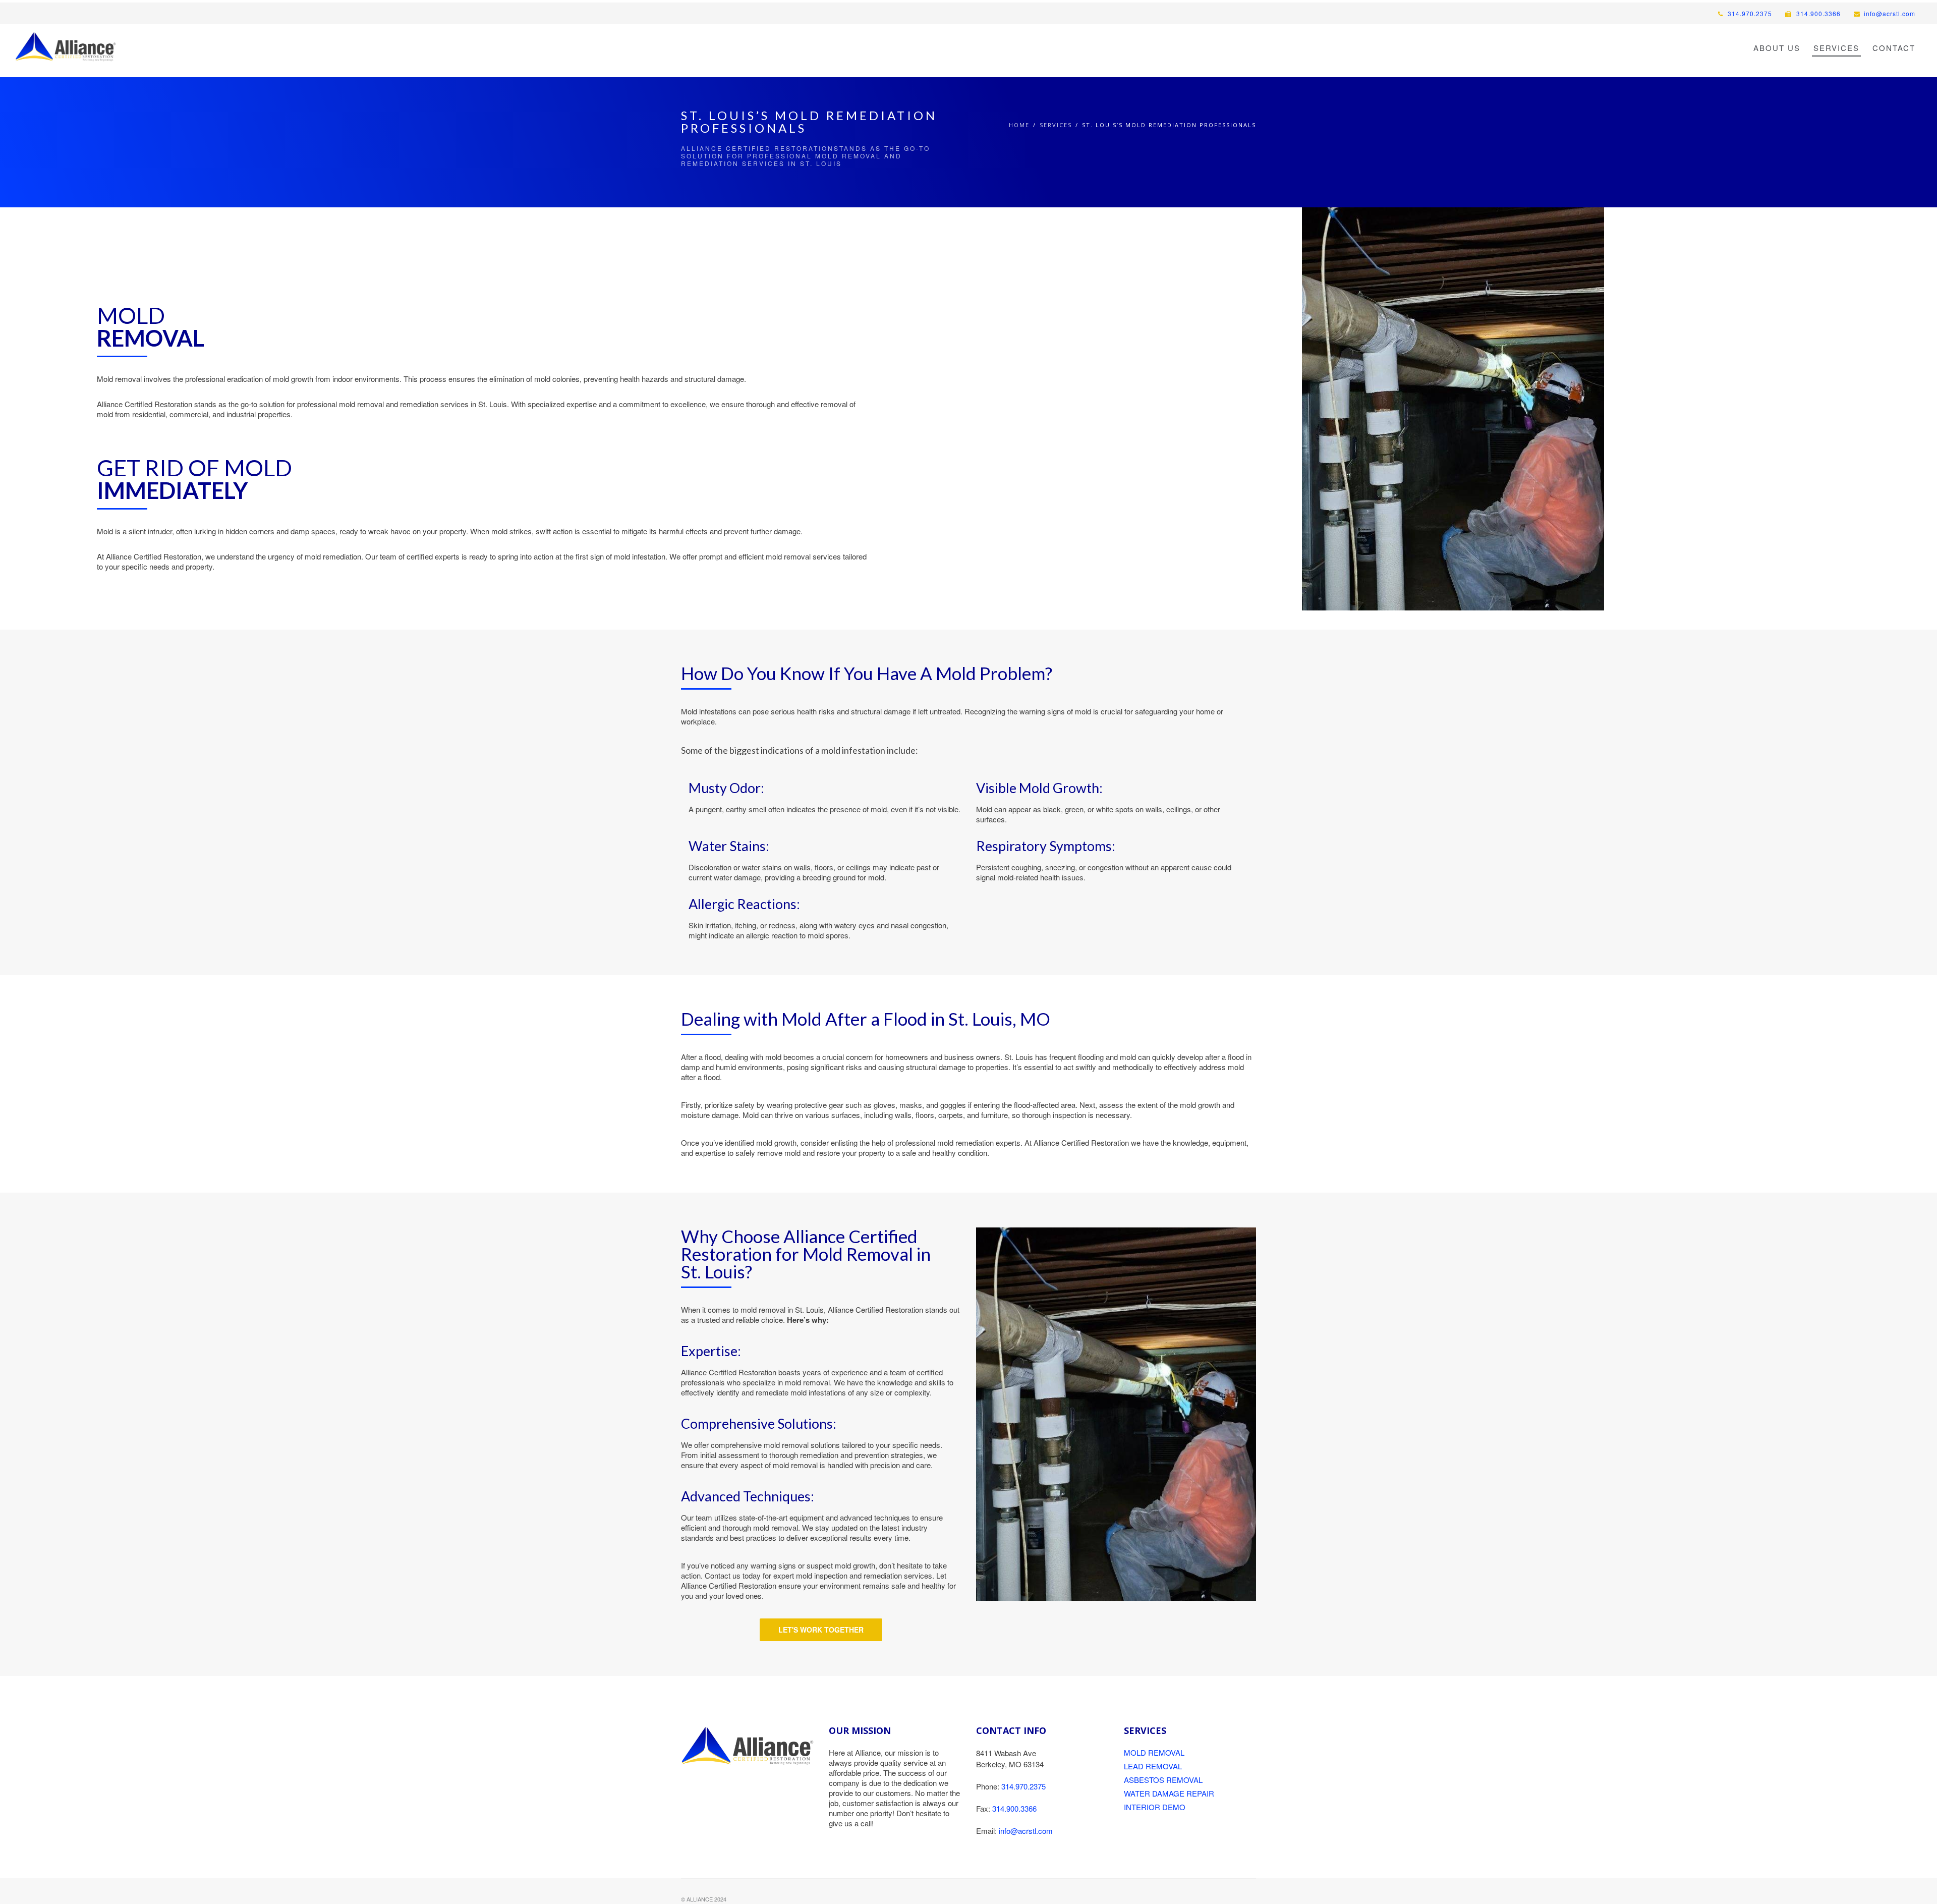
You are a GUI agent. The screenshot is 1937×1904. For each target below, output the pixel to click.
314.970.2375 (1749, 13)
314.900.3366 (1817, 13)
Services (1056, 125)
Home (1019, 125)
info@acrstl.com (1890, 13)
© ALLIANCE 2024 (704, 1899)
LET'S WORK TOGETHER (821, 1630)
